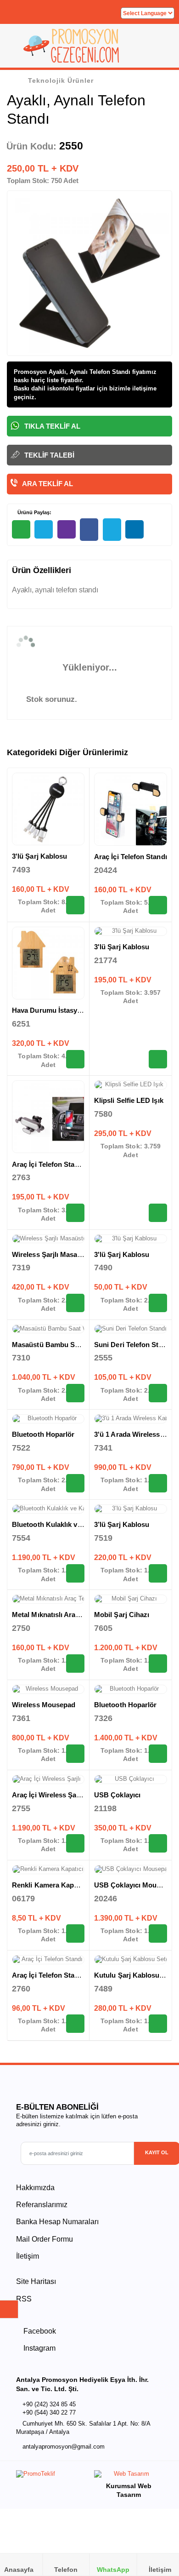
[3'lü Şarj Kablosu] (48, 809)
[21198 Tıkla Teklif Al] (158, 1843)
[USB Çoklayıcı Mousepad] (131, 1870)
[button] (161, 49)
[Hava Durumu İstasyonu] (48, 963)
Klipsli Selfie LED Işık (129, 1100)
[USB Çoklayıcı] (131, 1779)
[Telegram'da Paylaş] (44, 529)
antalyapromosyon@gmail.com (64, 2447)
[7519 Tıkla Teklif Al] (158, 1573)
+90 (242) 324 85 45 (49, 2404)
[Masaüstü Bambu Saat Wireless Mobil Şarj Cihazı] (48, 1329)
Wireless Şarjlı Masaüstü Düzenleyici (72, 1254)
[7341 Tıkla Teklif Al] (158, 1483)
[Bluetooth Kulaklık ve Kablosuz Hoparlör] (48, 1509)
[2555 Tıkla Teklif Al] (158, 1393)
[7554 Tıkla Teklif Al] (75, 1573)
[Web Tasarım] (129, 2476)
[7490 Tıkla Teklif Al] (158, 1303)
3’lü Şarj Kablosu (122, 1524)
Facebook (39, 2331)
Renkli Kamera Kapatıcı (50, 1885)
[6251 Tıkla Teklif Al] (75, 1059)
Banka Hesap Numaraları (57, 2222)
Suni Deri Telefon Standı (133, 1345)
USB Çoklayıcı (117, 1795)
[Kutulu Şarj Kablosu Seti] (131, 1960)
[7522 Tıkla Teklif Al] (75, 1483)
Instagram (39, 2348)
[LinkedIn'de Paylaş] (134, 529)
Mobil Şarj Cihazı (122, 1615)
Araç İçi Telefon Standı (131, 857)
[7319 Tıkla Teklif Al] (75, 1303)
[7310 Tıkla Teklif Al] (75, 1393)
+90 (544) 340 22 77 (49, 2412)
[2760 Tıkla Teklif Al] (75, 2024)
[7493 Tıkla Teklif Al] (75, 905)
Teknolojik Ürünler (61, 80)
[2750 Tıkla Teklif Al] (75, 1664)
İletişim (28, 2256)
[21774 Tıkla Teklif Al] (158, 1059)
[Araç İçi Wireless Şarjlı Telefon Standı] (48, 1779)
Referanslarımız (42, 2205)
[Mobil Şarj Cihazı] (131, 1599)
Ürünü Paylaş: (34, 512)
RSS (24, 2299)
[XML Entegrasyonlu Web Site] (50, 2476)
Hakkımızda (35, 2188)
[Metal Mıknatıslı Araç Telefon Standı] (48, 1599)
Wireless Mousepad (44, 1705)
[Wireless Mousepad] (48, 1689)
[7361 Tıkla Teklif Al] (75, 1754)
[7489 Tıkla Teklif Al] (158, 2024)
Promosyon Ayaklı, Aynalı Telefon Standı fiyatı (80, 372)
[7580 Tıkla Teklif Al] (158, 1213)
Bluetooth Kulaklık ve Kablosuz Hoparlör (78, 1524)
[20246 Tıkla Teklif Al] (158, 1933)
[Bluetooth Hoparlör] (48, 1419)
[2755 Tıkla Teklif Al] (75, 1843)
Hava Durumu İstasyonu (51, 1010)
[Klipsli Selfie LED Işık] (131, 1085)
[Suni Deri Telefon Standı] (131, 1329)
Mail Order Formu (45, 2239)
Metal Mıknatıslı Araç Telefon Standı (70, 1615)
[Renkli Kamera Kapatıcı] (48, 1870)
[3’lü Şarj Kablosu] (131, 1509)
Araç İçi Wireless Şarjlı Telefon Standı (73, 1795)
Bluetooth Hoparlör (43, 1434)
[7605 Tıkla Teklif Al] (158, 1664)
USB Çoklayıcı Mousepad (135, 1885)
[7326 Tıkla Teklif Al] (158, 1754)
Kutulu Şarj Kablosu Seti (134, 1975)
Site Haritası (36, 2281)
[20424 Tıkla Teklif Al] (158, 905)
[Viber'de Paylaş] (67, 529)
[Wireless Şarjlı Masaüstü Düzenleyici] (48, 1239)
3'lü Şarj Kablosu (39, 856)
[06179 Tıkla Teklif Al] (75, 1933)
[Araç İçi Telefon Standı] (131, 809)
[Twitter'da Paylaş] (112, 530)
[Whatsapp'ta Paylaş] (21, 529)
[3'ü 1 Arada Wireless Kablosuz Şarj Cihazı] (131, 1419)
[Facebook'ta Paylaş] (89, 530)
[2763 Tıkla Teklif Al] (75, 1213)
